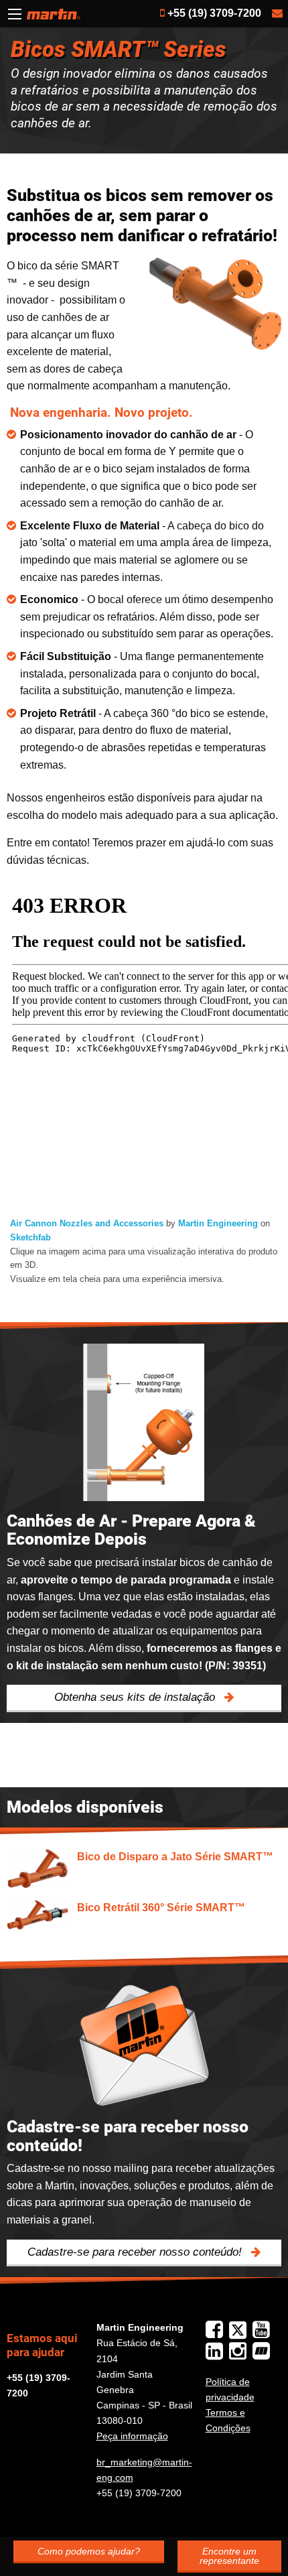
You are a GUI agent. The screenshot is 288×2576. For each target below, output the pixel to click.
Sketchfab (30, 1237)
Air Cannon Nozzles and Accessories (87, 1223)
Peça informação (132, 2436)
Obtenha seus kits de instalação (136, 1697)
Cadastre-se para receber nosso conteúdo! (136, 2252)
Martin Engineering (218, 1223)
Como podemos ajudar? (89, 2551)
